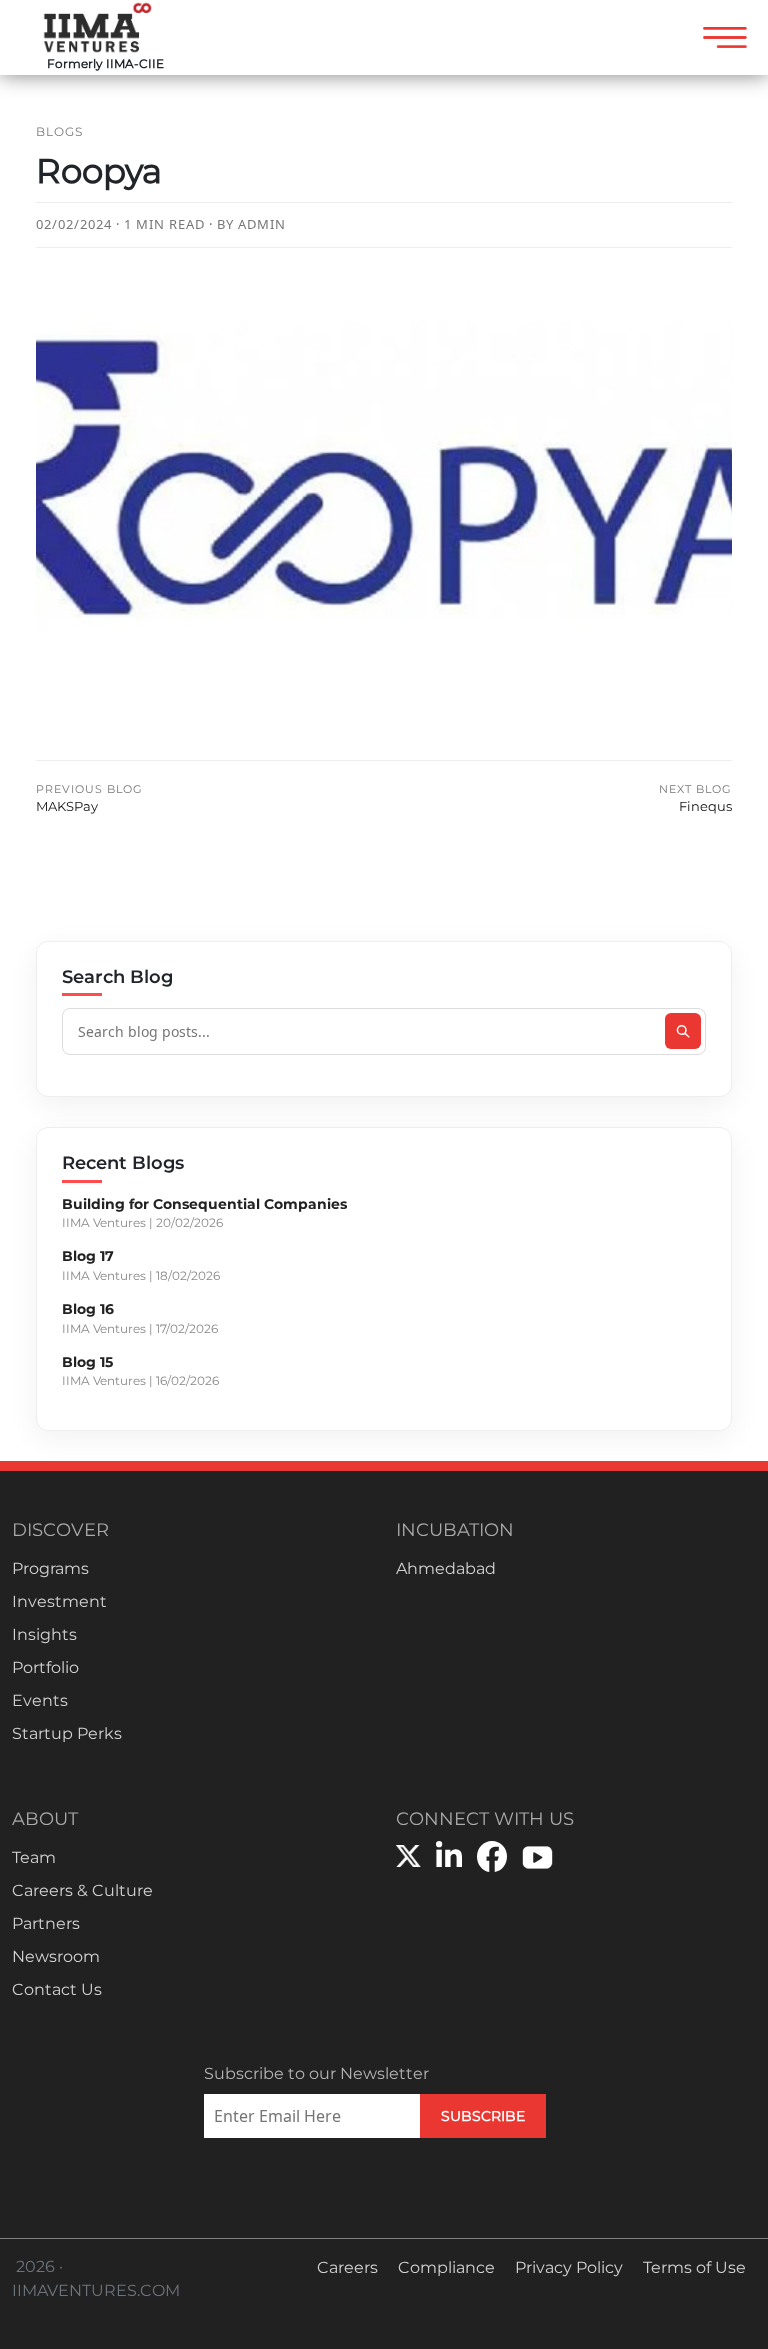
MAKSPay (89, 798)
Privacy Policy (569, 2267)
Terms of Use (694, 2267)
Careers (347, 2267)
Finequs (695, 798)
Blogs (59, 131)
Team (34, 1857)
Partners (46, 1923)
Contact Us (57, 1989)
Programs (50, 1568)
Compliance (446, 2267)
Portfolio (45, 1667)
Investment (59, 1601)
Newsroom (56, 1956)
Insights (44, 1634)
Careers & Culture (82, 1890)
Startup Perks (67, 1733)
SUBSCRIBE (483, 2116)
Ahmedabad (446, 1568)
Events (40, 1700)
